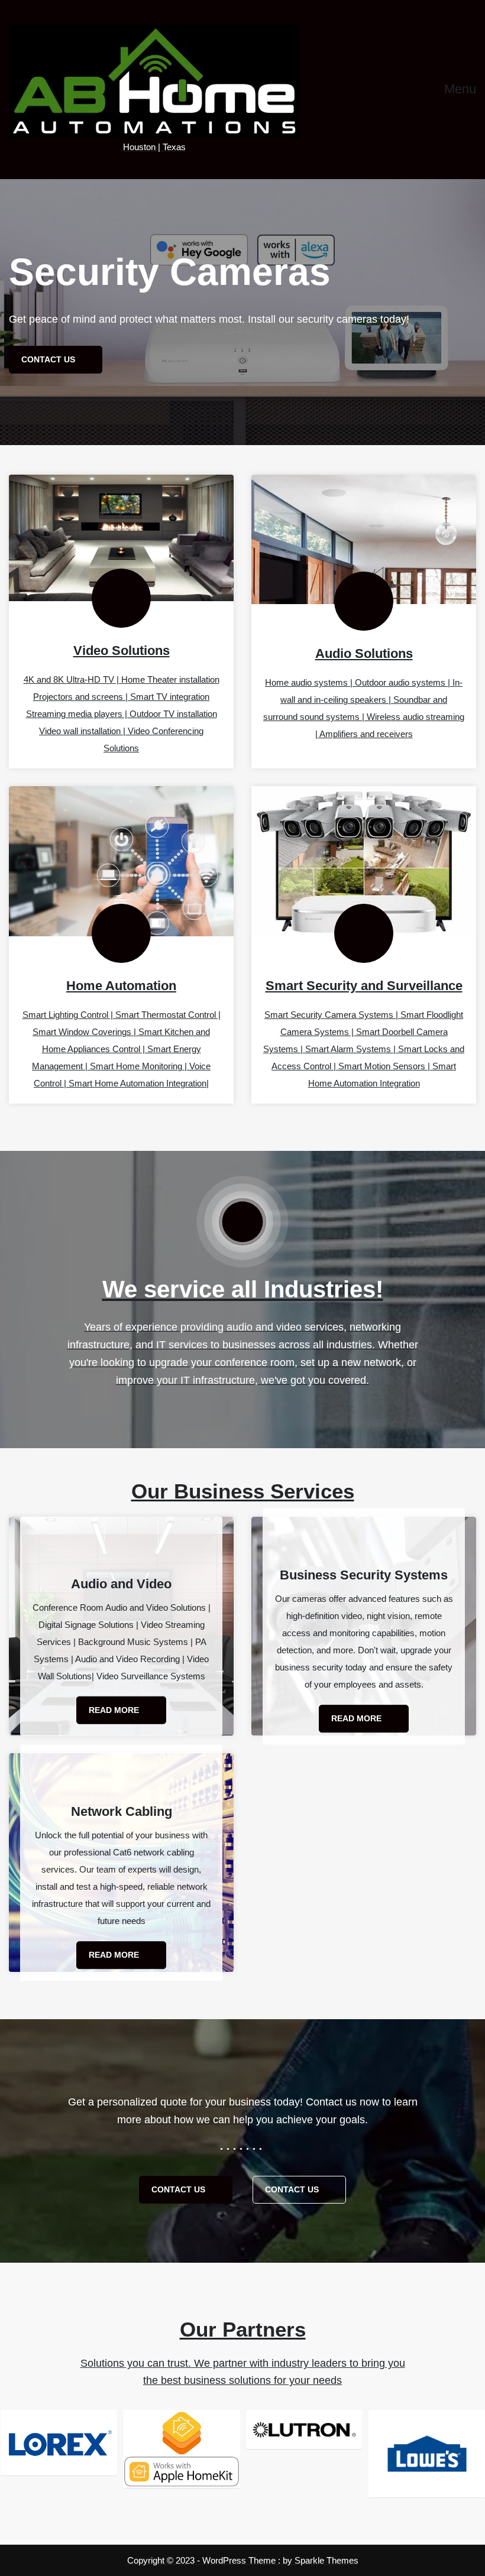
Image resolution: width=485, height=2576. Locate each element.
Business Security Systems (364, 1575)
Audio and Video (121, 1584)
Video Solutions (122, 651)
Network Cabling (122, 1811)
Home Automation (121, 986)
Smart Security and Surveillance (364, 986)
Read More (115, 1710)
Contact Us (180, 2189)
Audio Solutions (364, 653)
